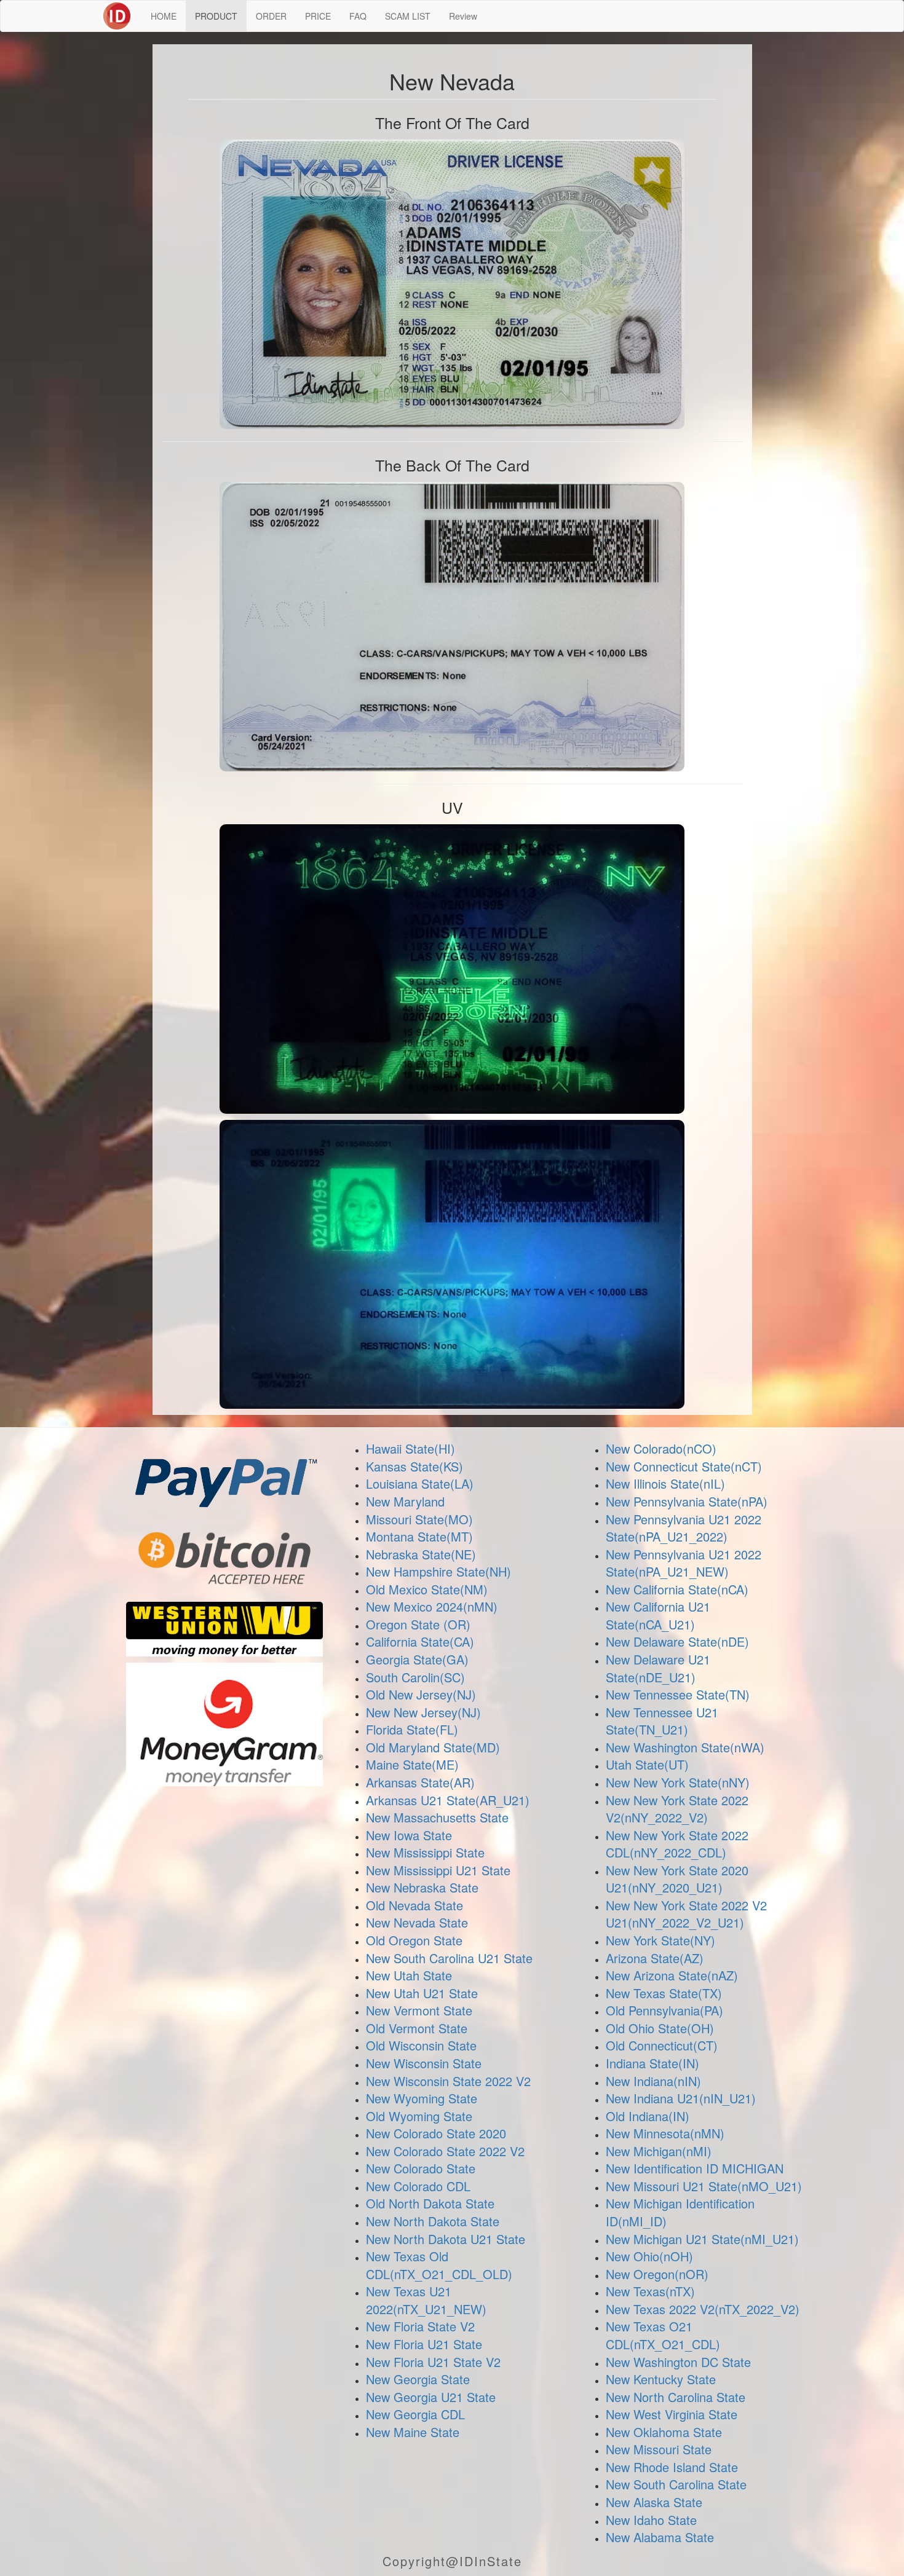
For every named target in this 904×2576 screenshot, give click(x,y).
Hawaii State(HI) (410, 1448)
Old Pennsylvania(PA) (664, 2010)
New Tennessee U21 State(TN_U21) (662, 1721)
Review (463, 16)
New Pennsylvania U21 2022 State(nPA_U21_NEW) (684, 1563)
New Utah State (409, 1975)
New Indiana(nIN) (653, 2081)
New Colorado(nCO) (661, 1448)
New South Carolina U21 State (449, 1958)
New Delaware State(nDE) (677, 1641)
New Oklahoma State (664, 2432)
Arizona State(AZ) (655, 1958)
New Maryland (405, 1501)
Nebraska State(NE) (421, 1554)
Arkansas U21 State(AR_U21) (448, 1800)
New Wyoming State (422, 2098)
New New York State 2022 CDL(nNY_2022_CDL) (677, 1844)
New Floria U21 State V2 (433, 2362)
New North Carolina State (676, 2397)
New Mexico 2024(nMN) (432, 1606)
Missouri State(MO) (419, 1519)
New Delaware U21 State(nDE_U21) (658, 1668)
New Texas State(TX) (664, 1993)
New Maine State (413, 2432)
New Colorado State (421, 2168)
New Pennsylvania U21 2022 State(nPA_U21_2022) (684, 1528)
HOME (164, 16)
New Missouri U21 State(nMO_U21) (704, 2186)
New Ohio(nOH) (649, 2256)
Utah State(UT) (647, 1764)
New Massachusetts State (437, 1817)
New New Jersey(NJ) (423, 1712)
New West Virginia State (672, 2414)
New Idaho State (651, 2520)
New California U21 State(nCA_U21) (658, 1615)
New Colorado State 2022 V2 (445, 2151)
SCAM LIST (408, 16)
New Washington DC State (678, 2362)
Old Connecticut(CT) (662, 2045)
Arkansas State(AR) (420, 1782)
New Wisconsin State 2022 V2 (448, 2081)
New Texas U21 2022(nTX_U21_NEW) (426, 2300)
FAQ (358, 16)
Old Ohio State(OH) (660, 2028)
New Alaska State (654, 2502)
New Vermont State (419, 2010)
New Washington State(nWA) (685, 1747)
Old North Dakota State (430, 2203)
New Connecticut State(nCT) (684, 1466)
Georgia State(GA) (417, 1659)
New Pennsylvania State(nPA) (687, 1501)
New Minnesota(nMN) (665, 2133)
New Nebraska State (422, 1887)
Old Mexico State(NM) (427, 1589)
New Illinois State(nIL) (665, 1483)
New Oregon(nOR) (657, 2274)
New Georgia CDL (415, 2414)
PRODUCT (216, 16)
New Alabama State (660, 2537)
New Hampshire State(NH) (438, 1571)
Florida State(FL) (412, 1729)
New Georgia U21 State (431, 2397)
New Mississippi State (425, 1852)
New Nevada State (417, 1922)
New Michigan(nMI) (659, 2151)
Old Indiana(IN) (648, 2116)
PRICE (318, 16)
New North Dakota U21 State (446, 2239)
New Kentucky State (661, 2379)
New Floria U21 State (424, 2344)
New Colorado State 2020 (436, 2133)
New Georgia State (418, 2379)
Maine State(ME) (412, 1764)
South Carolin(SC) (415, 1677)
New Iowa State (409, 1835)
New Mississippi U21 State (438, 1870)
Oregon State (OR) (418, 1624)
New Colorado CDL (418, 2186)
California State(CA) (420, 1641)
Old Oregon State (414, 1940)
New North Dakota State (433, 2221)
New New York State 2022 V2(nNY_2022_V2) (677, 1809)
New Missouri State (659, 2449)
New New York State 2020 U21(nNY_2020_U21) (677, 1879)
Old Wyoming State (419, 2116)
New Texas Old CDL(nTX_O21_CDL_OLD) (439, 2265)
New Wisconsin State (424, 2063)
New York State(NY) (660, 1940)
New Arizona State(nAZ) (672, 1975)
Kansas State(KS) (414, 1466)
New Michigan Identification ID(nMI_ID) (680, 2212)
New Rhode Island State (672, 2467)
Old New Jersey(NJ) (421, 1694)
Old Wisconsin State (421, 2045)
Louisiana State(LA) (420, 1483)
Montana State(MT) (419, 1536)
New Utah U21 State (422, 1993)
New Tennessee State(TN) (678, 1694)
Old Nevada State (414, 1905)
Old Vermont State (417, 2028)
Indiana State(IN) (652, 2063)
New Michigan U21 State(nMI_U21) (702, 2239)
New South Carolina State (676, 2484)
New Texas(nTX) (650, 2291)
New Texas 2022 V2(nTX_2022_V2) (703, 2309)
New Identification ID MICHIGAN (695, 2168)
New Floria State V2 (420, 2326)
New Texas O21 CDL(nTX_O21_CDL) (663, 2335)
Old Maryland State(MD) (433, 1747)
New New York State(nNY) (678, 1782)
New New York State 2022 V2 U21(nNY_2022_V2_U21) (686, 1914)
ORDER (271, 16)
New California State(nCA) (677, 1589)
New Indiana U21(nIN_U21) (681, 2098)
